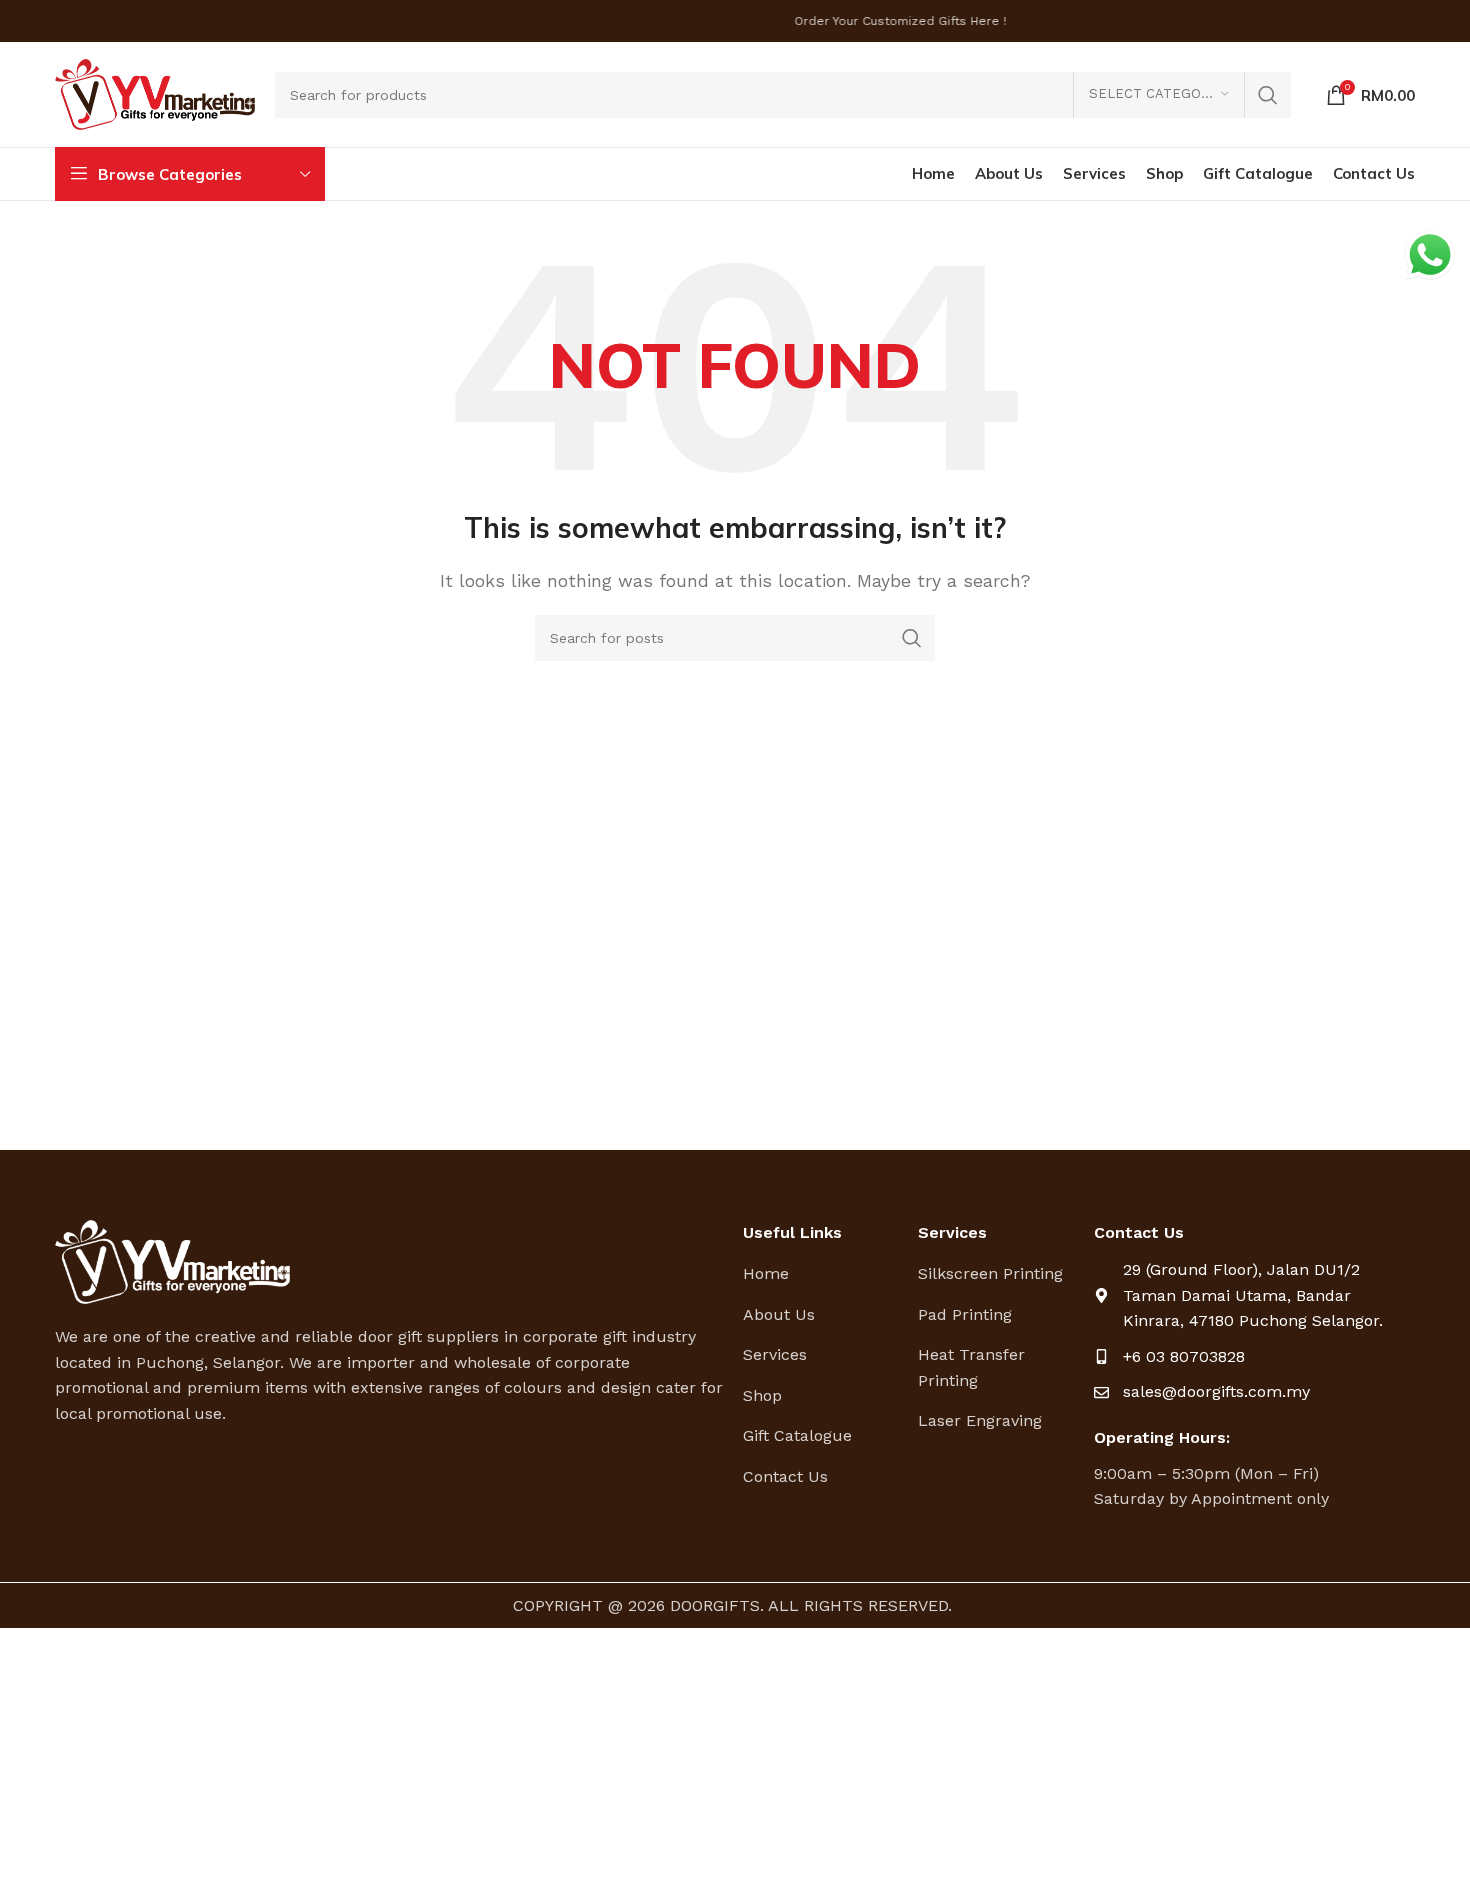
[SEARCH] (1268, 95)
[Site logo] (155, 93)
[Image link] (172, 1260)
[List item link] (823, 1274)
